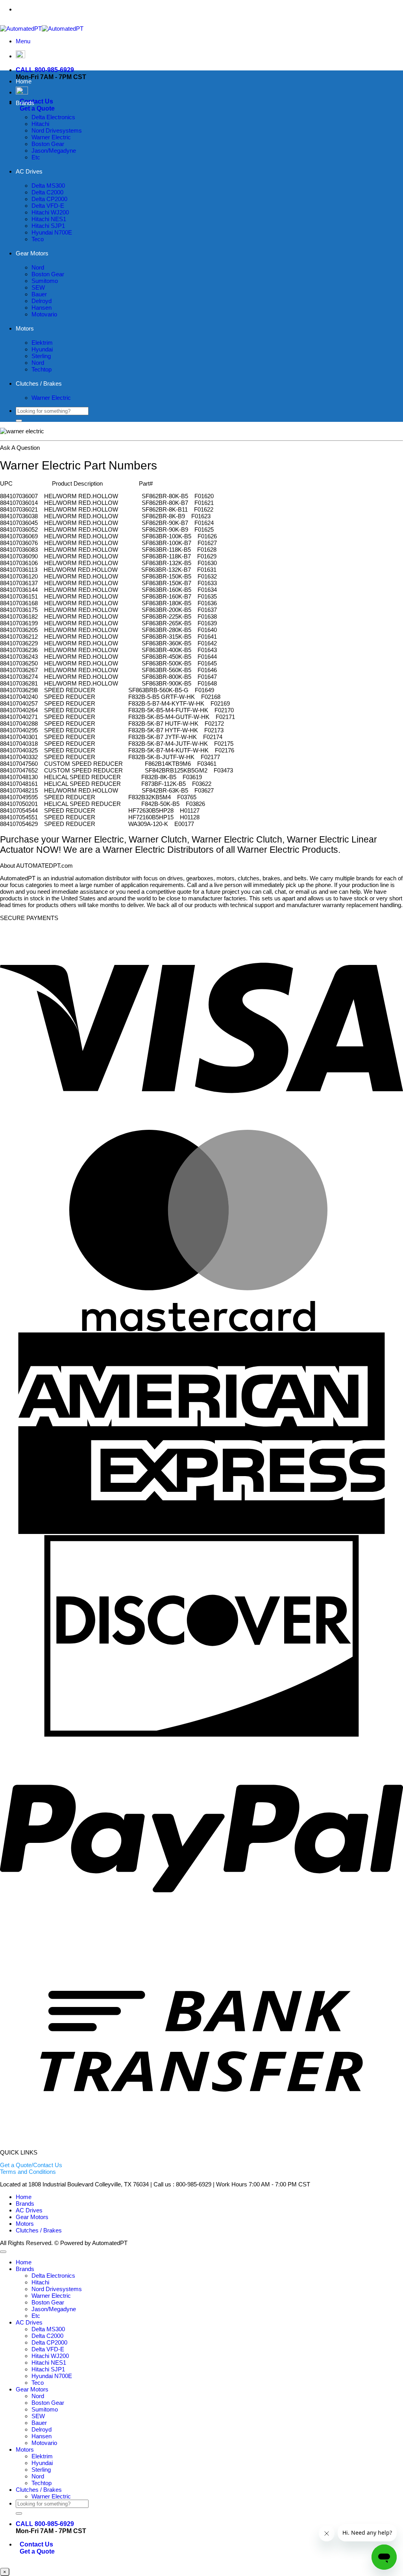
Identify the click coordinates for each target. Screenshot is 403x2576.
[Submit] (19, 421)
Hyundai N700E (52, 232)
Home (24, 81)
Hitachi (40, 124)
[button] (23, 41)
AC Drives (29, 171)
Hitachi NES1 (49, 219)
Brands (25, 103)
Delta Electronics (53, 117)
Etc (36, 157)
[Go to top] (3, 2252)
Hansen (42, 308)
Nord (38, 267)
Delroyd (42, 301)
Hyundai (42, 349)
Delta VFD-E (48, 206)
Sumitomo (45, 281)
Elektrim (42, 343)
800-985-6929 (218, 9)
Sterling (41, 356)
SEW (38, 287)
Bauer (39, 294)
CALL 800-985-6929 (45, 70)
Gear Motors (32, 253)
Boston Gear (48, 144)
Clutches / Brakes (39, 383)
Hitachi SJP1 (48, 226)
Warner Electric (51, 137)
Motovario (44, 314)
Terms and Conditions (28, 2172)
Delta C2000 (47, 192)
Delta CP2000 (49, 199)
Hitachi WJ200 (50, 212)
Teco (38, 239)
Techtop (42, 369)
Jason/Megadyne (54, 151)
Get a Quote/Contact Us (31, 2165)
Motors (25, 328)
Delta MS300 (48, 186)
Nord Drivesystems (57, 130)
